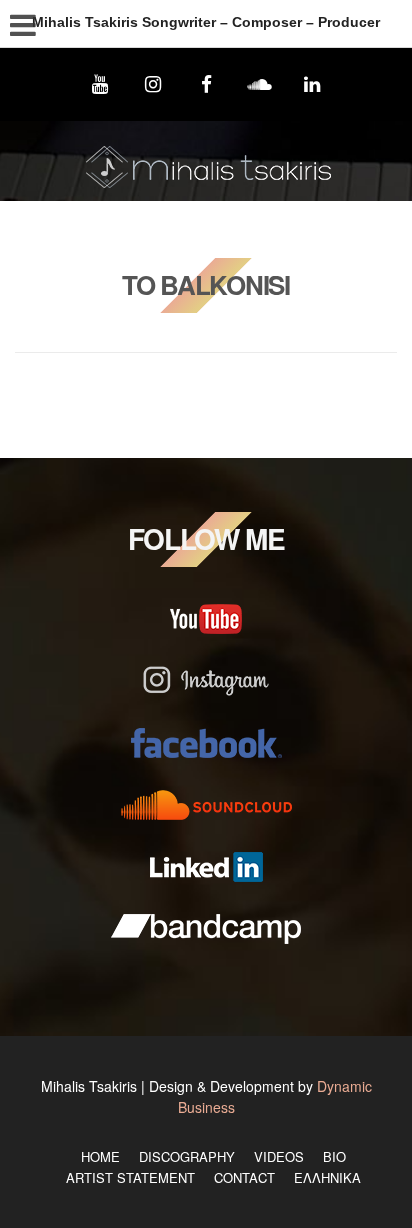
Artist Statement (130, 1177)
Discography (187, 1156)
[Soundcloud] (259, 84)
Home (100, 1156)
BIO (334, 1156)
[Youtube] (99, 84)
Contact (244, 1177)
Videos (279, 1156)
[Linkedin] (312, 84)
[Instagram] (152, 84)
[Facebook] (205, 84)
